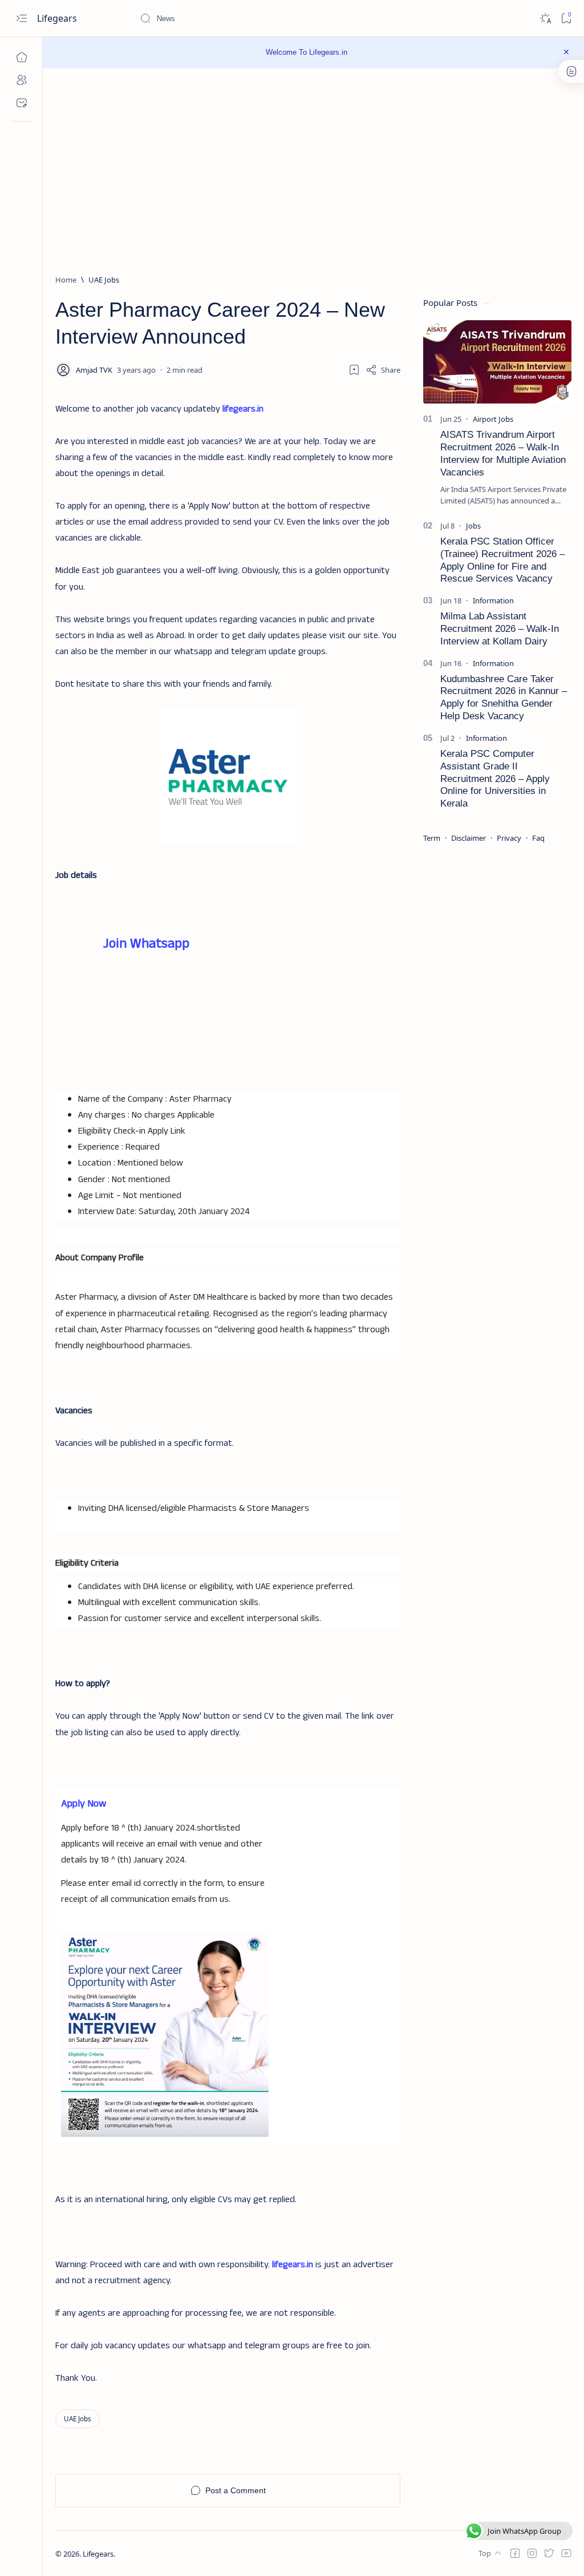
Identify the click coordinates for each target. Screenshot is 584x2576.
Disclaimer (469, 838)
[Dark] (545, 19)
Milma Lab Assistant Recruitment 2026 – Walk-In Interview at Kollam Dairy (500, 629)
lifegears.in (243, 409)
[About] (21, 80)
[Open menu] (21, 19)
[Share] (383, 370)
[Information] (493, 600)
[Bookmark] (566, 19)
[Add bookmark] (354, 370)
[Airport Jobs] (493, 419)
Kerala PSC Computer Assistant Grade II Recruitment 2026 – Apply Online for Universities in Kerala (495, 779)
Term (432, 838)
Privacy (509, 838)
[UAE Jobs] (78, 2419)
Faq (538, 838)
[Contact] (21, 103)
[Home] (21, 57)
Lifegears (58, 18)
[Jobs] (473, 526)
